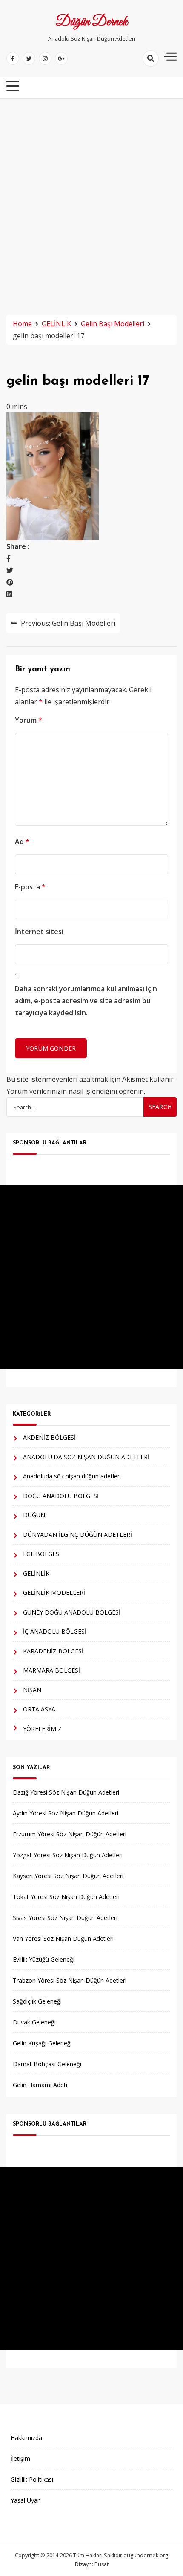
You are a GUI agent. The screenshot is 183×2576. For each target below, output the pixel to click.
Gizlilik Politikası (32, 2479)
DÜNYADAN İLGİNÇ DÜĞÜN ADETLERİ (77, 1535)
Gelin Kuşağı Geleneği (42, 2043)
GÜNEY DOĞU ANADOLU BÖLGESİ (72, 1612)
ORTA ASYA (39, 1709)
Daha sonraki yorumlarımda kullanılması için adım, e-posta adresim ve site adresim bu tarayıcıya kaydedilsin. (86, 1001)
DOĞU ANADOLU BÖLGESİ (61, 1496)
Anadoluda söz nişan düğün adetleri (72, 1476)
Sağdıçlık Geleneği (37, 2001)
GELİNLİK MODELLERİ (54, 1593)
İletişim (20, 2458)
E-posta (30, 887)
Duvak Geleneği (34, 2022)
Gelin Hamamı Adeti (40, 2085)
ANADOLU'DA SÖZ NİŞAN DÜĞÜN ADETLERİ (86, 1457)
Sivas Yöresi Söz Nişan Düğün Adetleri (65, 1918)
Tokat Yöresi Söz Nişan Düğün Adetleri (66, 1897)
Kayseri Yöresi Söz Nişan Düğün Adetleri (68, 1876)
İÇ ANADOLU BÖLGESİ (55, 1631)
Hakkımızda (26, 2438)
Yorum (29, 720)
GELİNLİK (36, 1573)
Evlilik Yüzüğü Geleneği (44, 1959)
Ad (22, 842)
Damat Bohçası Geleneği (47, 2064)
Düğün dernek (92, 22)
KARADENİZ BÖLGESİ (53, 1651)
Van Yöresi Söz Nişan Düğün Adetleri (63, 1939)
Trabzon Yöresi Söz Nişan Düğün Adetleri (70, 1980)
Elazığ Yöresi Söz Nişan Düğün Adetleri (66, 1792)
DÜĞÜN (34, 1515)
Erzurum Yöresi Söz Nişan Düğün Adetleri (70, 1834)
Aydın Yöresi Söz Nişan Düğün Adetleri (66, 1813)
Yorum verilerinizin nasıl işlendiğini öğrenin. (76, 1091)
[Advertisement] (91, 203)
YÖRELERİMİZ (42, 1729)
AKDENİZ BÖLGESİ (49, 1437)
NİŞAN (32, 1690)
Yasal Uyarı (26, 2500)
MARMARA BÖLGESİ (51, 1670)
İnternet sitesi (39, 932)
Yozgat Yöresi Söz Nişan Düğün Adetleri (68, 1855)
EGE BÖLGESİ (42, 1554)
